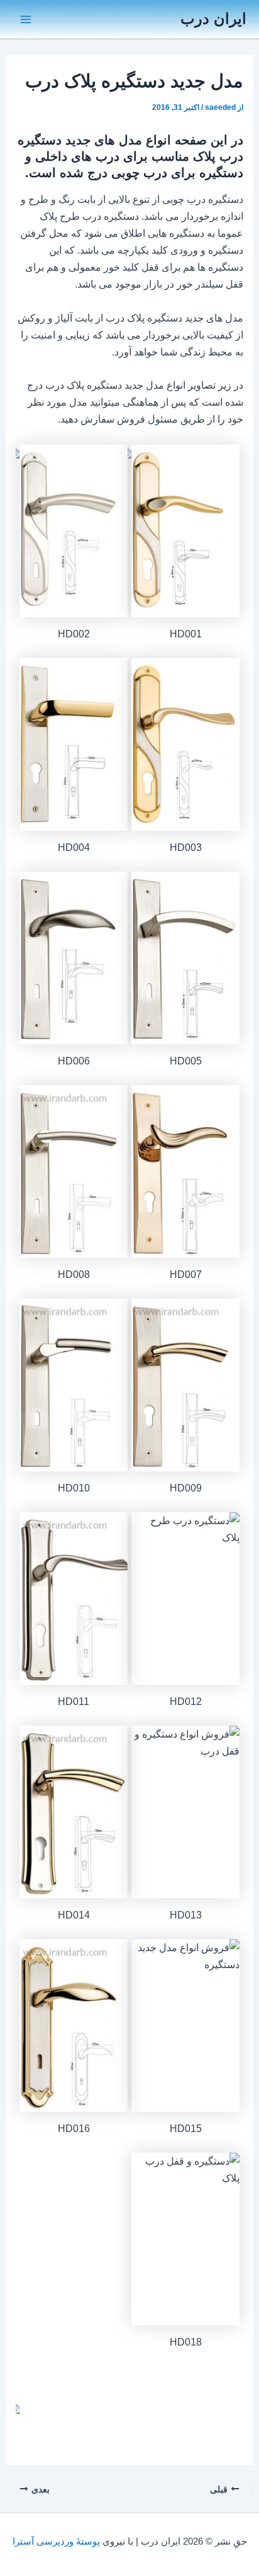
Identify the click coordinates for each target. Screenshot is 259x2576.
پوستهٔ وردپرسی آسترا (56, 2541)
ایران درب (213, 19)
